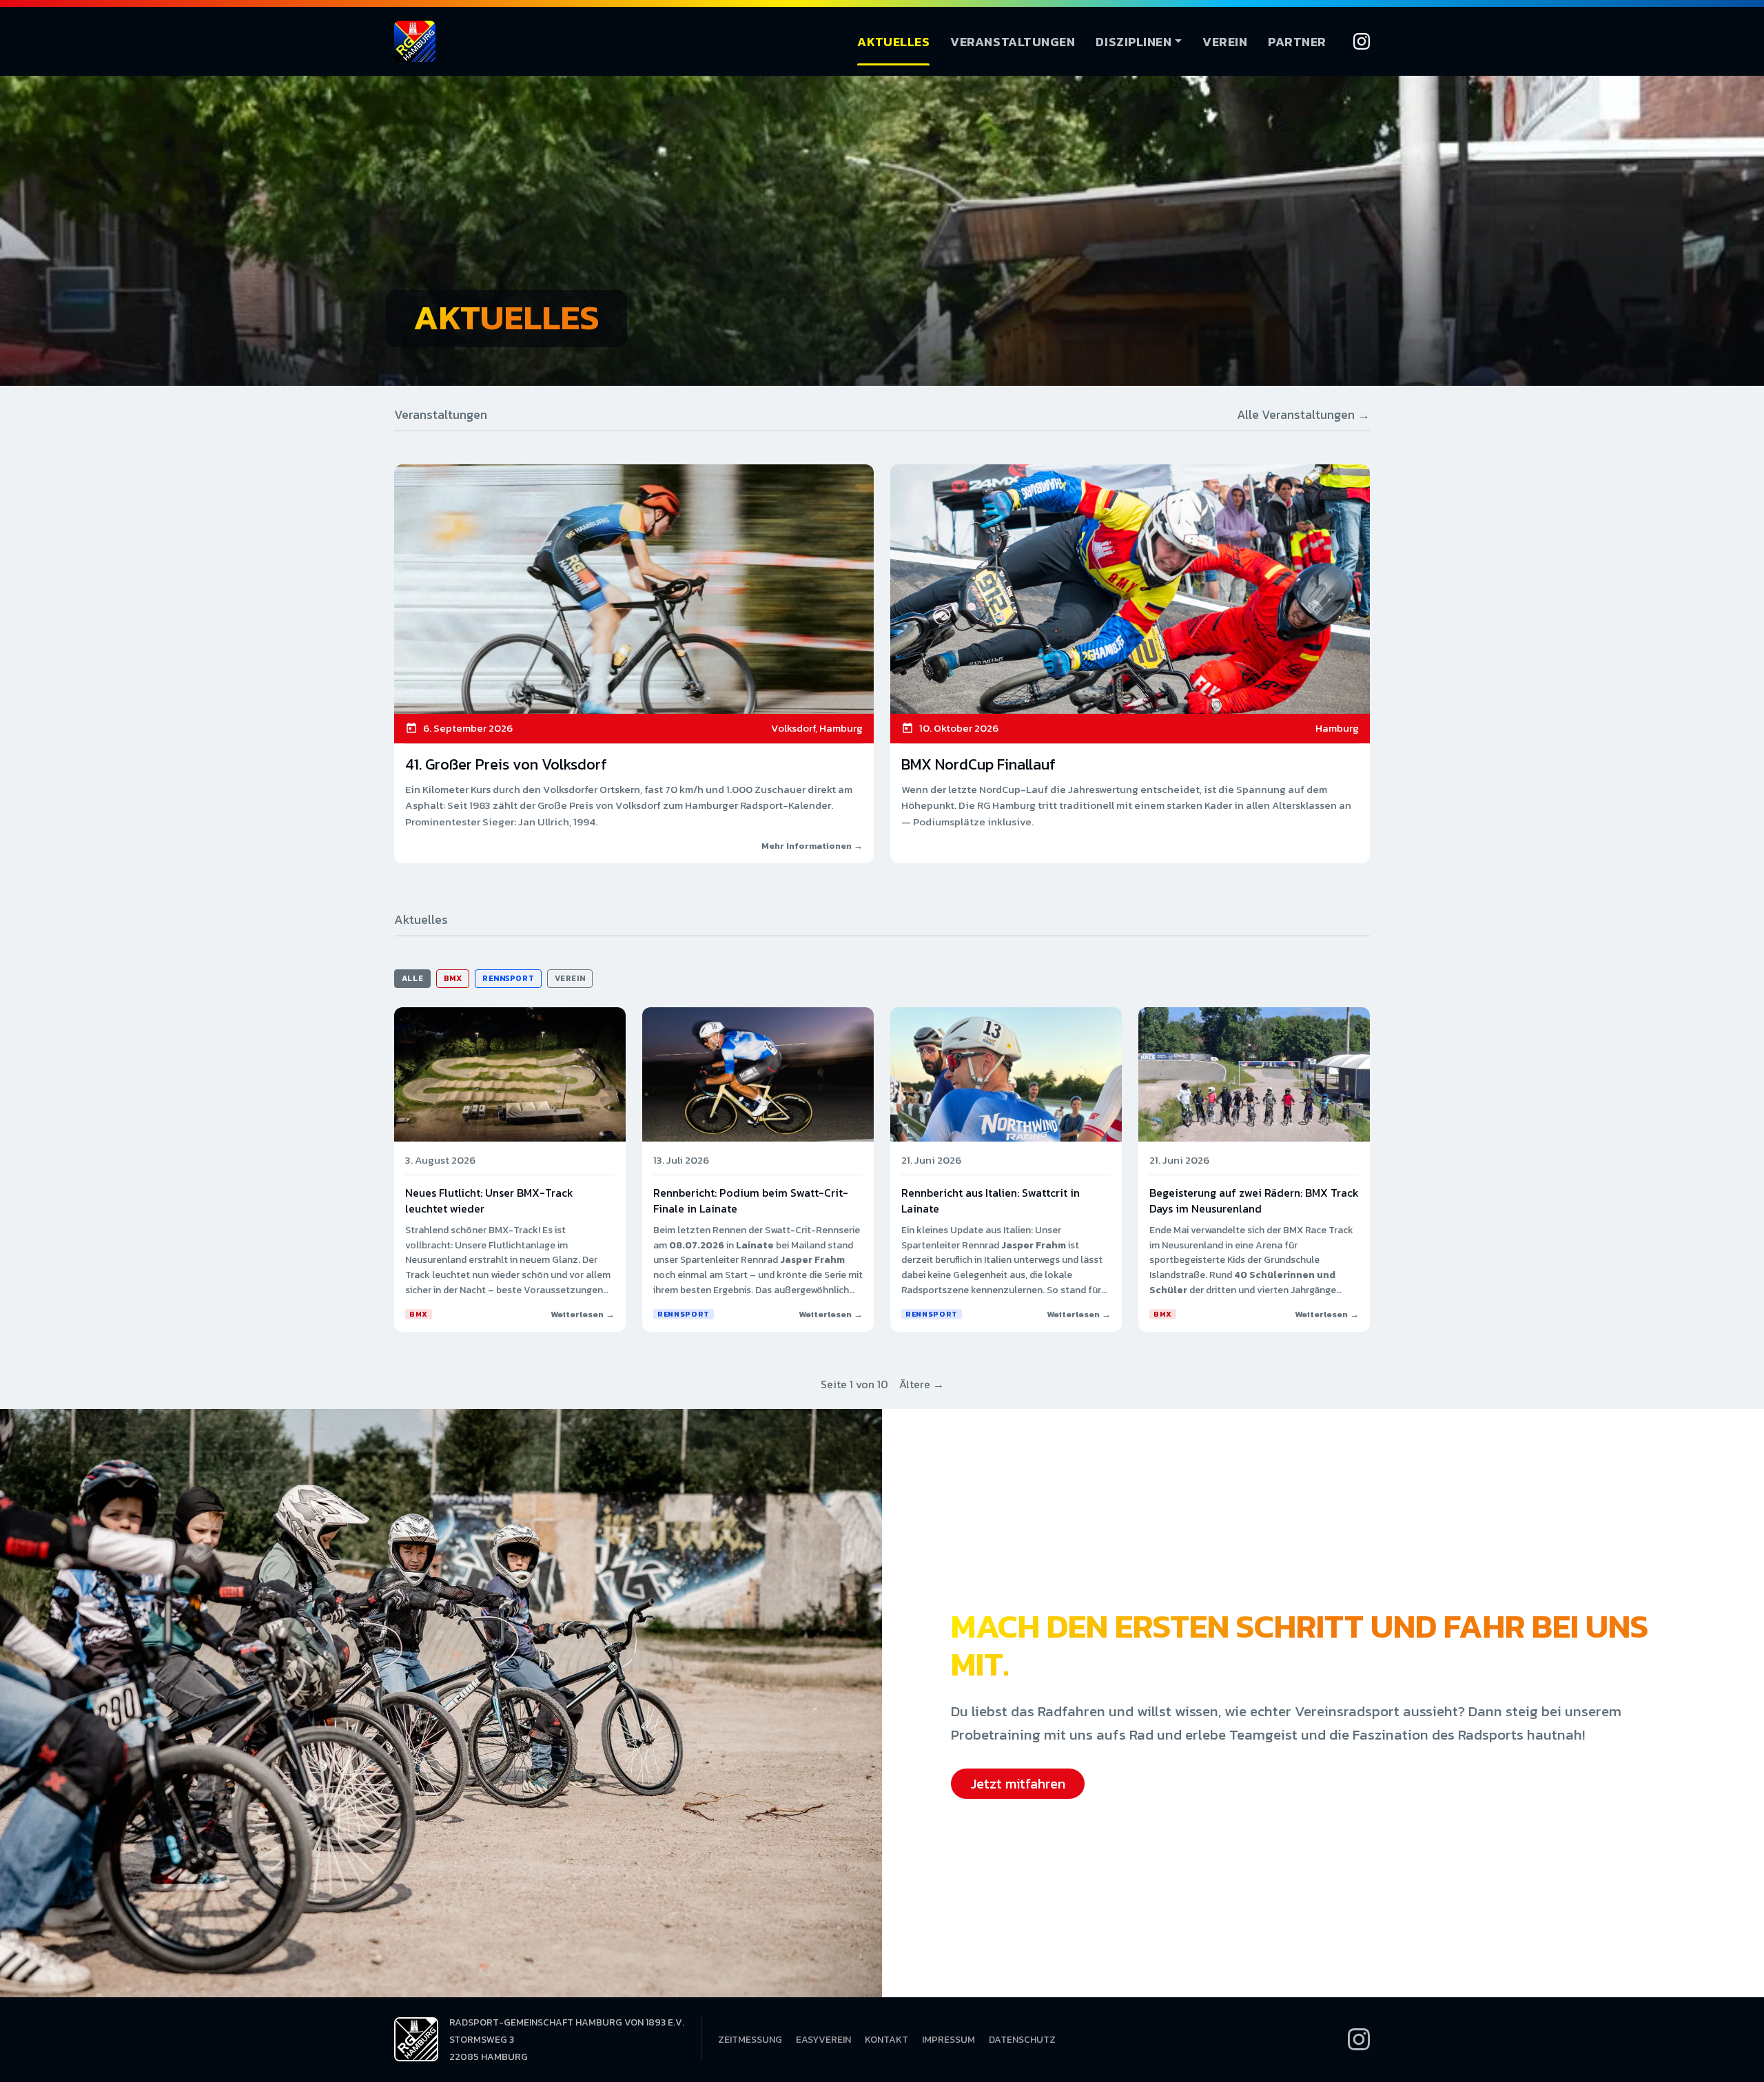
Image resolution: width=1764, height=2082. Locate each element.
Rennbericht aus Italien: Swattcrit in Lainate (991, 1200)
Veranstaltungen (1013, 42)
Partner (1297, 42)
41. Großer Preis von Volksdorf (506, 764)
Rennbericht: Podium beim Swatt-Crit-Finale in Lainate (751, 1200)
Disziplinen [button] (1134, 42)
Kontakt (886, 2040)
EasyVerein (823, 2040)
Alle (412, 978)
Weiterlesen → (583, 1314)
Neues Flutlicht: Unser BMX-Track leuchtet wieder (489, 1200)
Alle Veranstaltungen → (1303, 414)
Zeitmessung (750, 2040)
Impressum (948, 2040)
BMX (453, 978)
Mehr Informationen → (812, 846)
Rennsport (508, 978)
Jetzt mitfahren (1018, 1784)
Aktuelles (893, 42)
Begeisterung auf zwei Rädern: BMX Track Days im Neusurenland (1254, 1200)
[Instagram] (1362, 41)
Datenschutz (1022, 2040)
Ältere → (922, 1384)
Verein (1225, 42)
